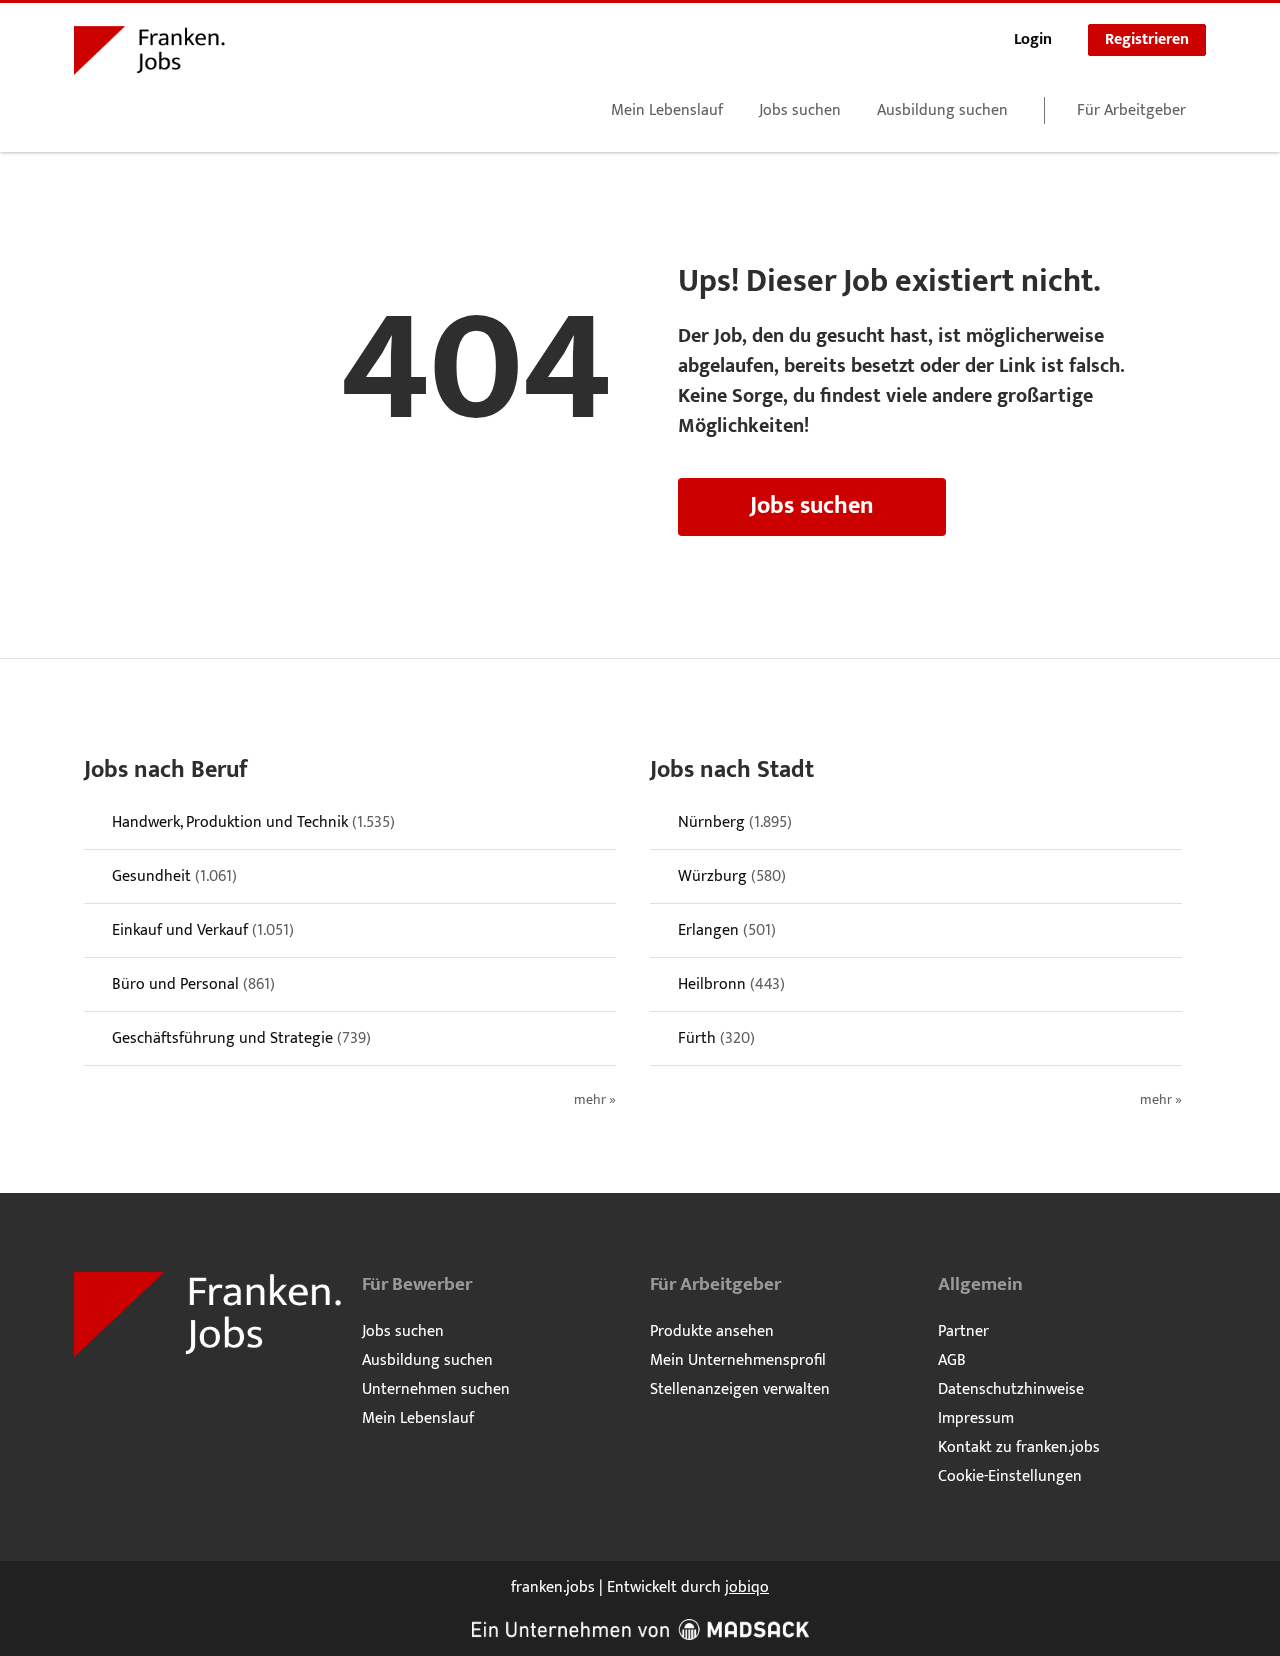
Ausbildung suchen (942, 110)
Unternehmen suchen (436, 1389)
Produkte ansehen (712, 1331)
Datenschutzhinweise (1011, 1389)
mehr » (595, 1100)
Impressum (976, 1418)
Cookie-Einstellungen (1010, 1476)
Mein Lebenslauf (667, 110)
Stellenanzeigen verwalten (740, 1389)
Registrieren (1147, 39)
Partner (963, 1331)
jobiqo (747, 1587)
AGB (952, 1360)
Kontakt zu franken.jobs (1019, 1447)
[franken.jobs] (149, 54)
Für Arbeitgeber (1131, 110)
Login (1033, 39)
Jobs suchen (800, 110)
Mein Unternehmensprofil (738, 1360)
